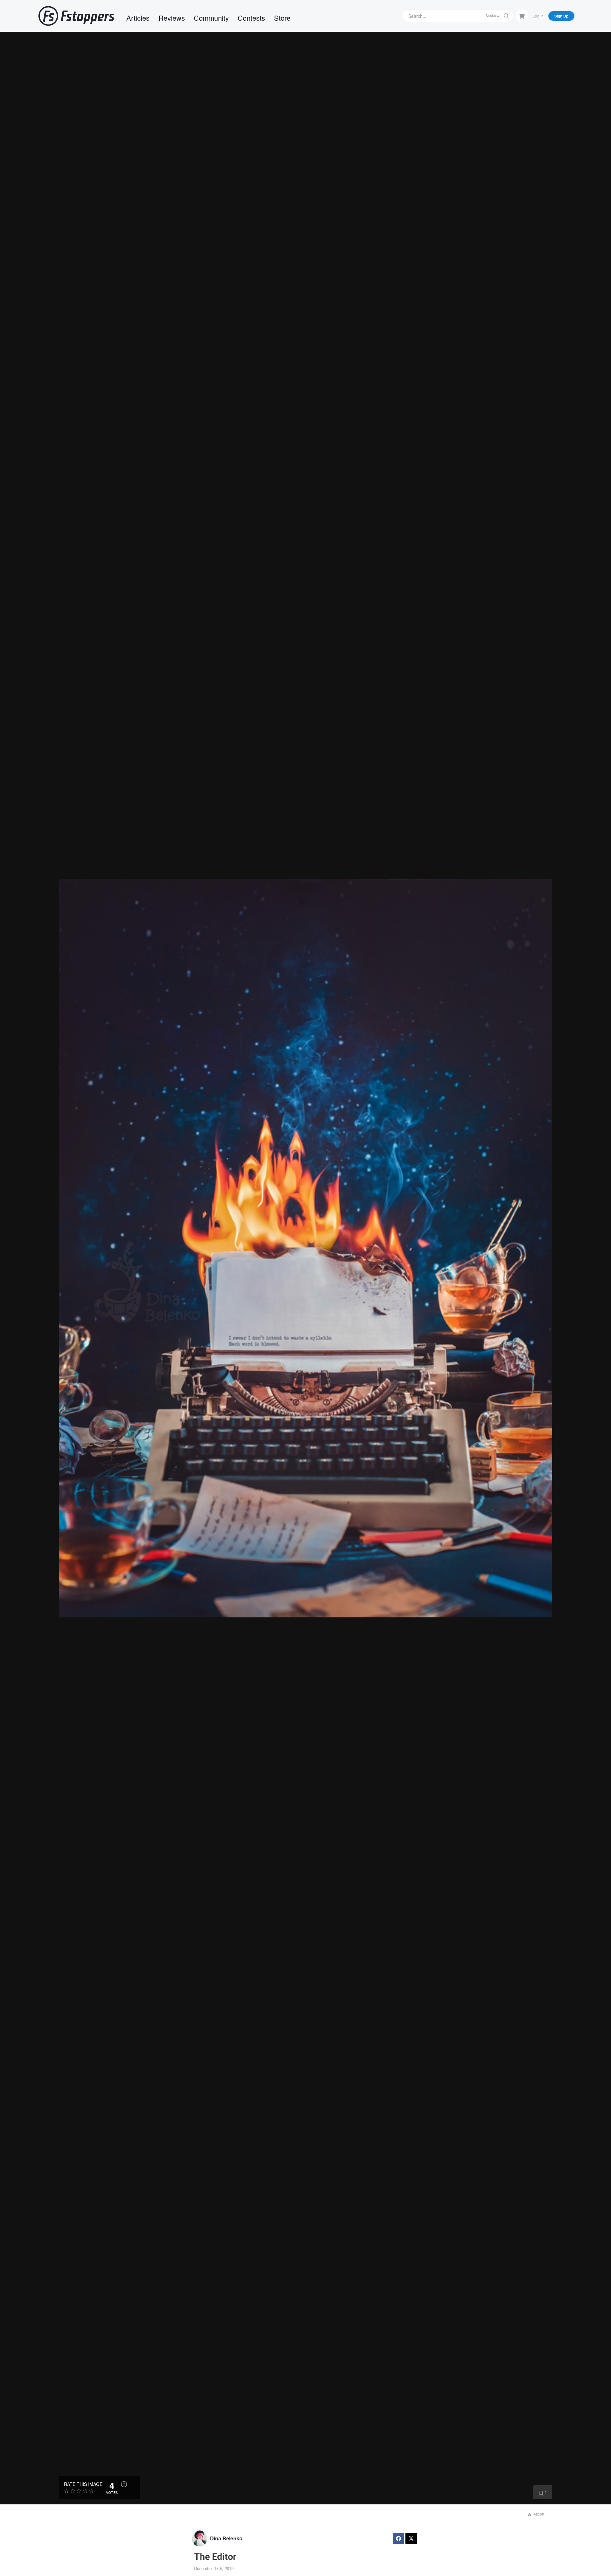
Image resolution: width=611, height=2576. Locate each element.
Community (211, 18)
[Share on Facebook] (398, 2538)
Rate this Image (83, 2484)
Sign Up (561, 16)
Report (538, 2514)
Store (282, 18)
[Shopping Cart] (522, 16)
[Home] (76, 16)
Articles (138, 18)
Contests (251, 18)
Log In (538, 16)
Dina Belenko (226, 2538)
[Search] (506, 16)
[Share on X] (411, 2538)
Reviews (172, 18)
